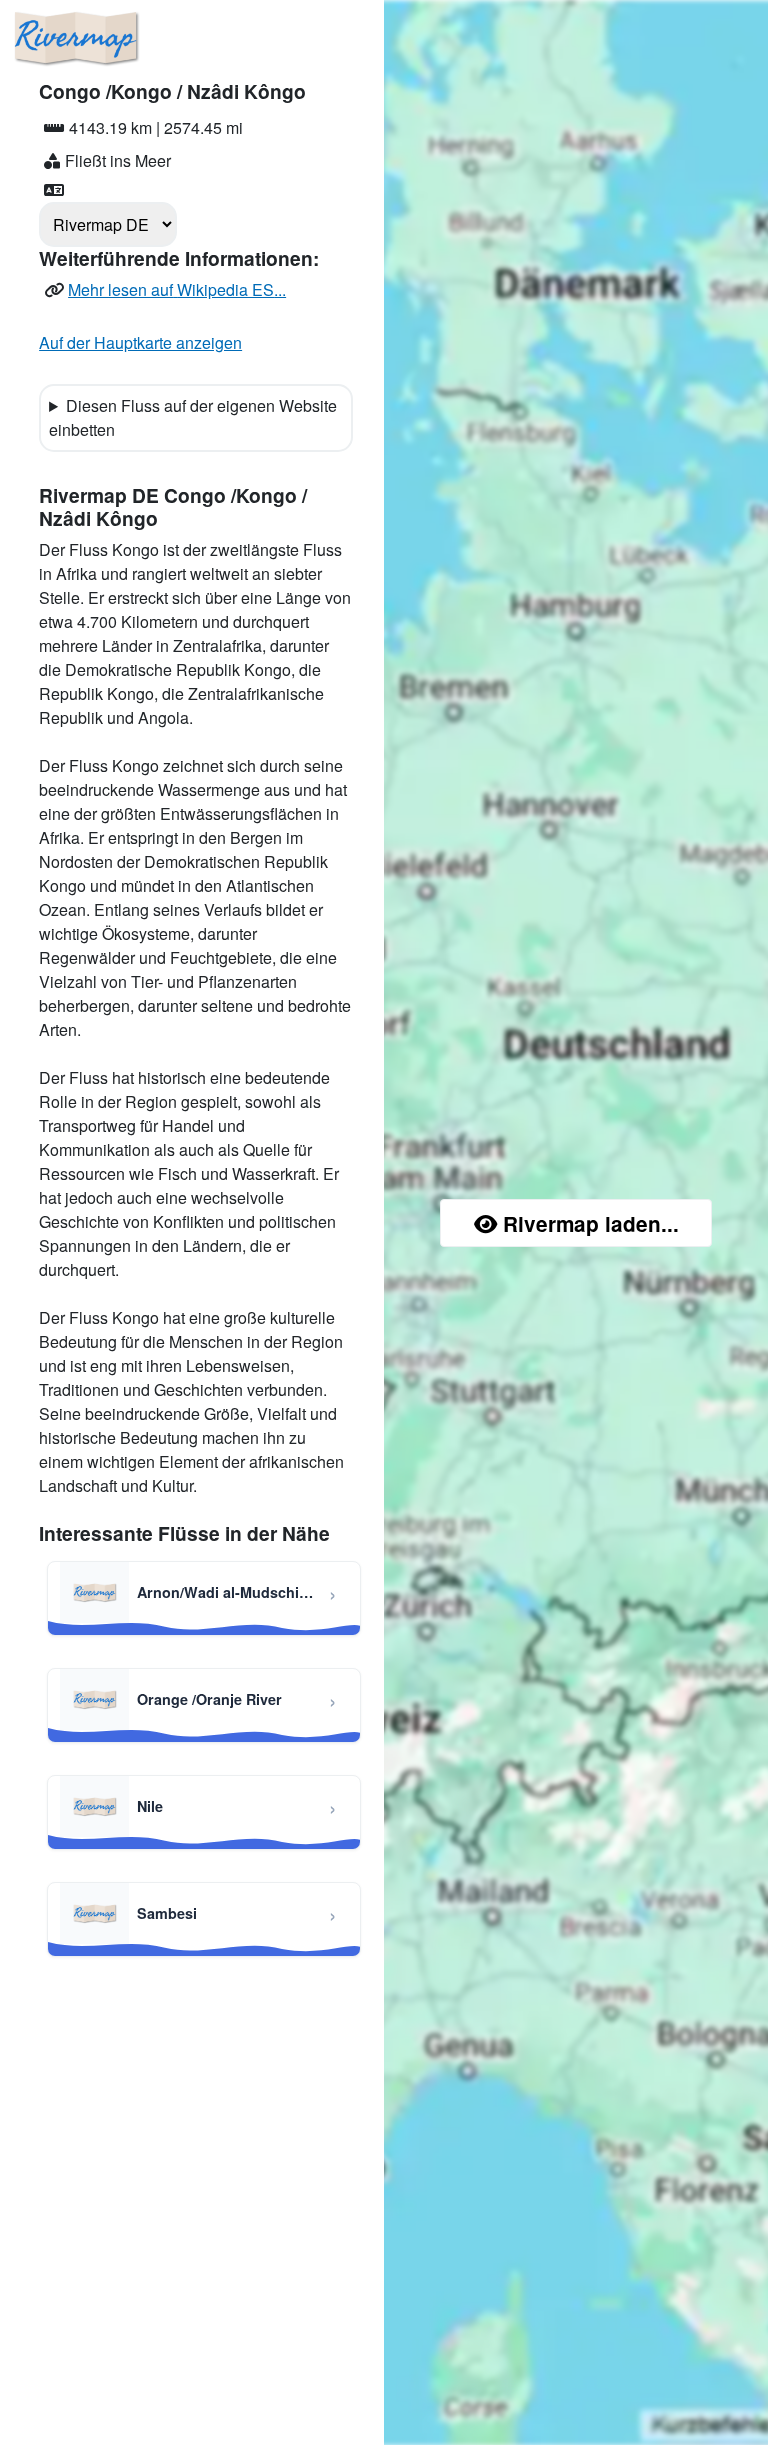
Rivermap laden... (591, 1223)
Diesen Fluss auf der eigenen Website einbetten (193, 417)
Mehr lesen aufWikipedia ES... (177, 289)
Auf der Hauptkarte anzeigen (140, 342)
